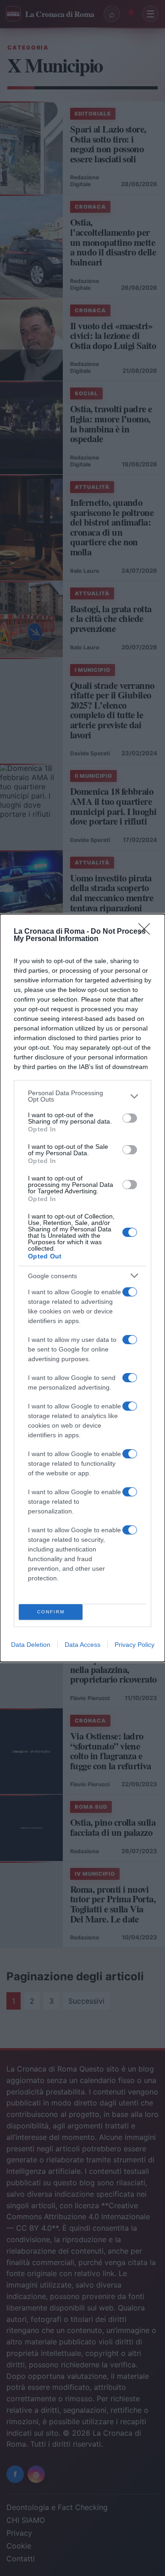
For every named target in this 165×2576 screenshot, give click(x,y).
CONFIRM (51, 1612)
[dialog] (82, 1288)
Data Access (82, 1645)
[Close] (147, 932)
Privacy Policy (135, 1645)
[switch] (130, 1118)
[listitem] (82, 1096)
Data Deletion (31, 1645)
